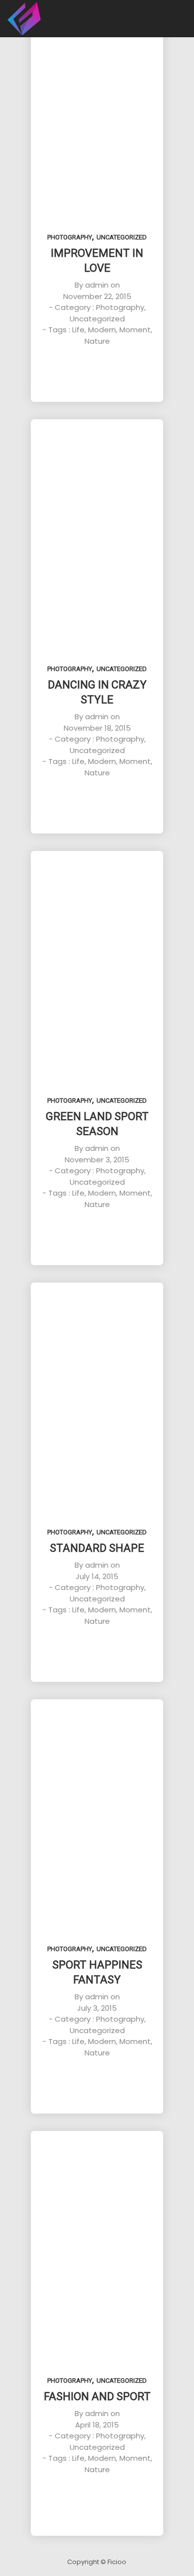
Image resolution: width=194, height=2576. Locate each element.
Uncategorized (122, 237)
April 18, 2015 (97, 2425)
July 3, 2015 (97, 2008)
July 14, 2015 (97, 1576)
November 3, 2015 (97, 1160)
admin (97, 285)
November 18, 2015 (97, 728)
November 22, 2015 (97, 296)
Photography (70, 237)
